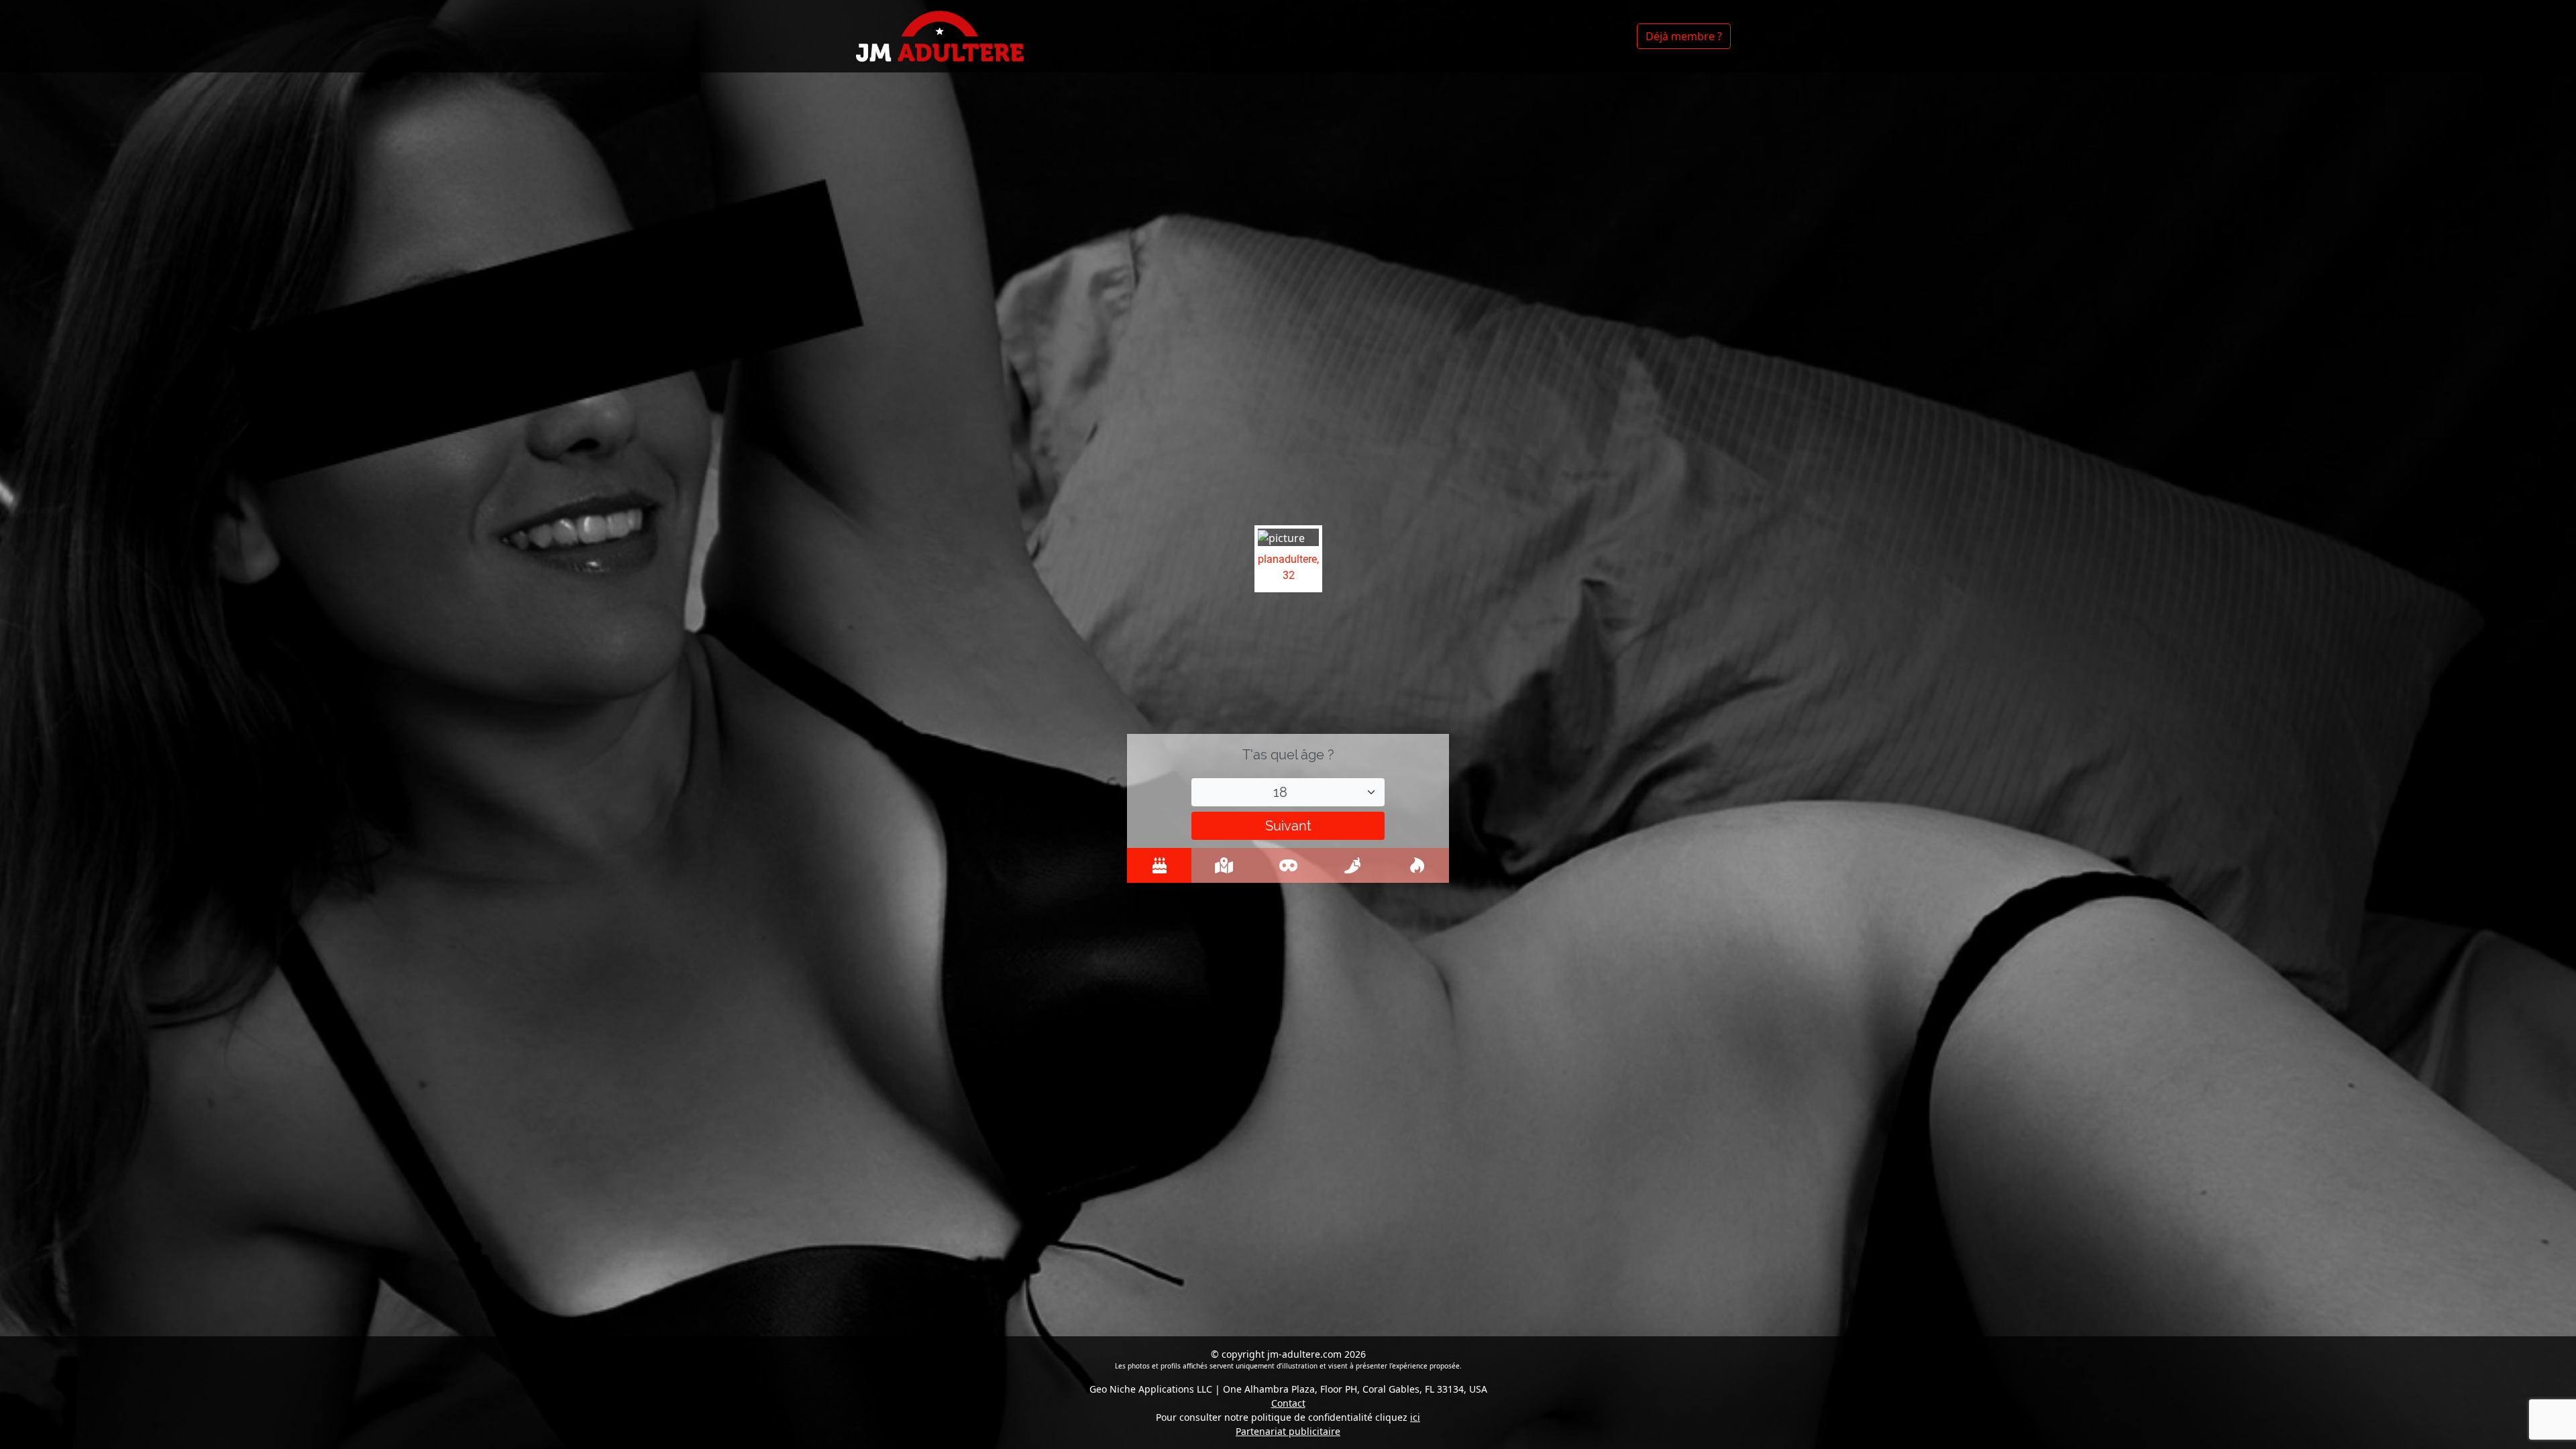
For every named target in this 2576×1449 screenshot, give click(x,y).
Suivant (1288, 826)
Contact (1288, 1403)
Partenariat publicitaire (1288, 1431)
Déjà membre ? (1684, 36)
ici (1415, 1417)
